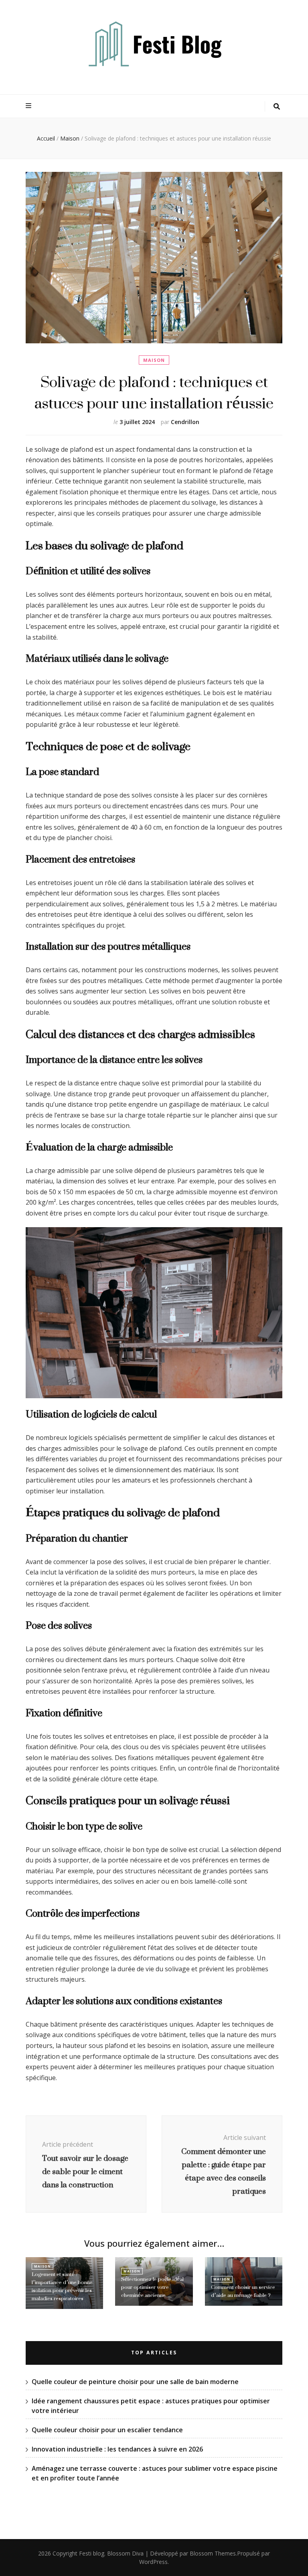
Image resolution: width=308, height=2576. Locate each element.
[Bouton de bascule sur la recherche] (277, 107)
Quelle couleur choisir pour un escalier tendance (107, 2430)
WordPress (153, 2562)
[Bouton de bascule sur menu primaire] (29, 106)
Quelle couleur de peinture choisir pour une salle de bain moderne (135, 2382)
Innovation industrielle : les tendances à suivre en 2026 (117, 2449)
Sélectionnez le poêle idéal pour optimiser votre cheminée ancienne (152, 2287)
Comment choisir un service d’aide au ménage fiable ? (243, 2291)
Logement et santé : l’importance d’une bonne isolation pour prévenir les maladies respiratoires (62, 2286)
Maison (154, 360)
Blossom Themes (213, 2553)
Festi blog (92, 2553)
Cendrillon (185, 422)
